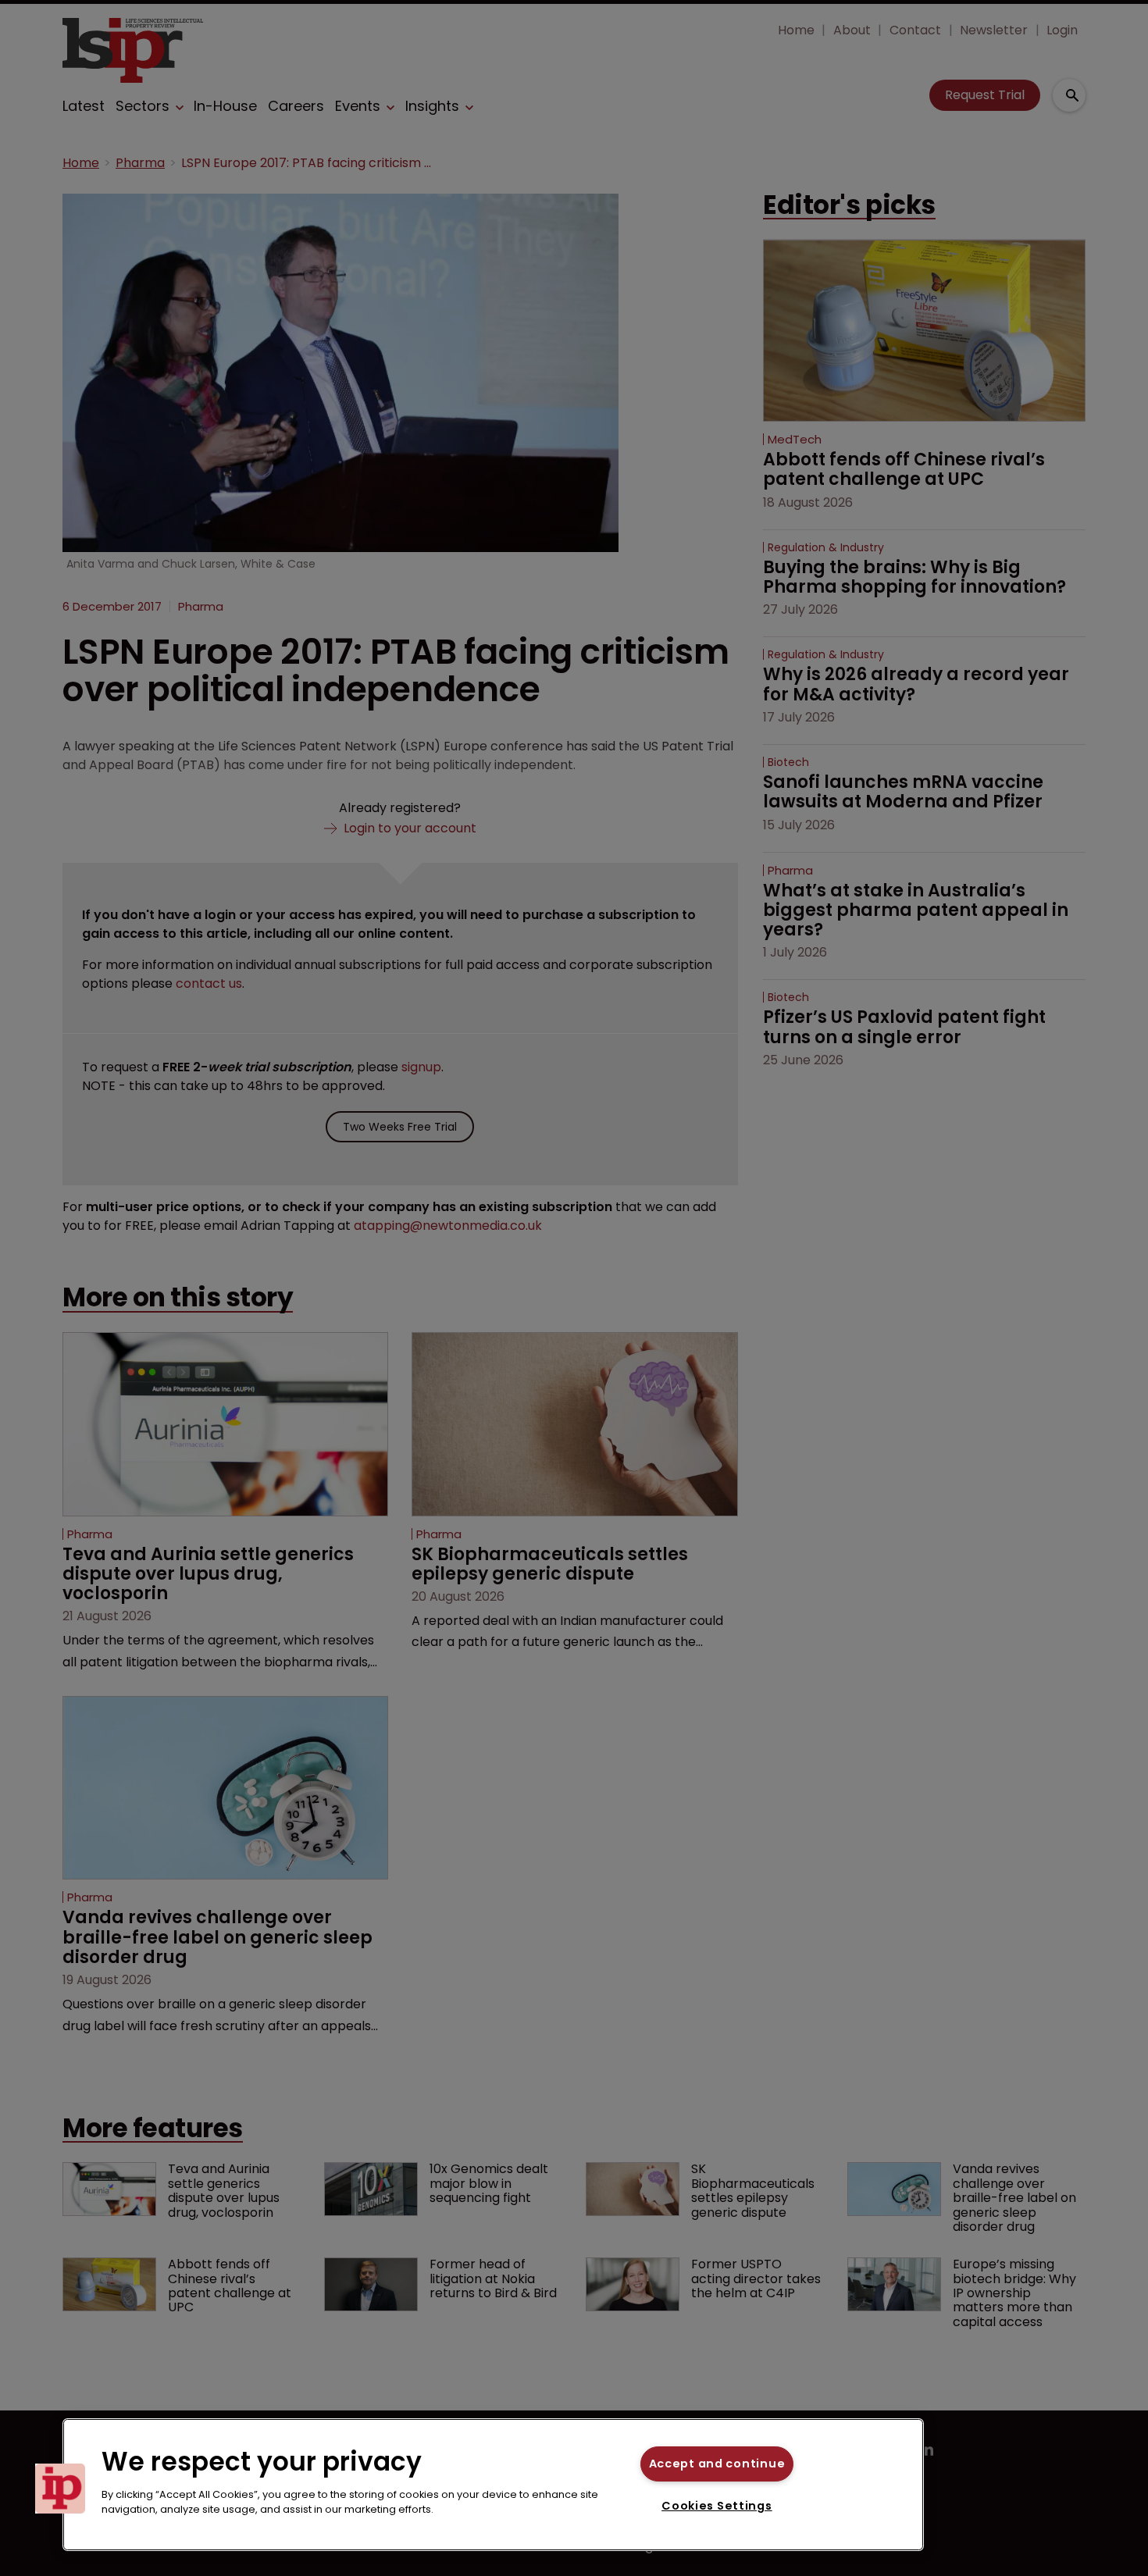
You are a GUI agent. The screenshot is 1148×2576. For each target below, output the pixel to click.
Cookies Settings (717, 2506)
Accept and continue (717, 2464)
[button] (60, 2489)
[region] (493, 2485)
